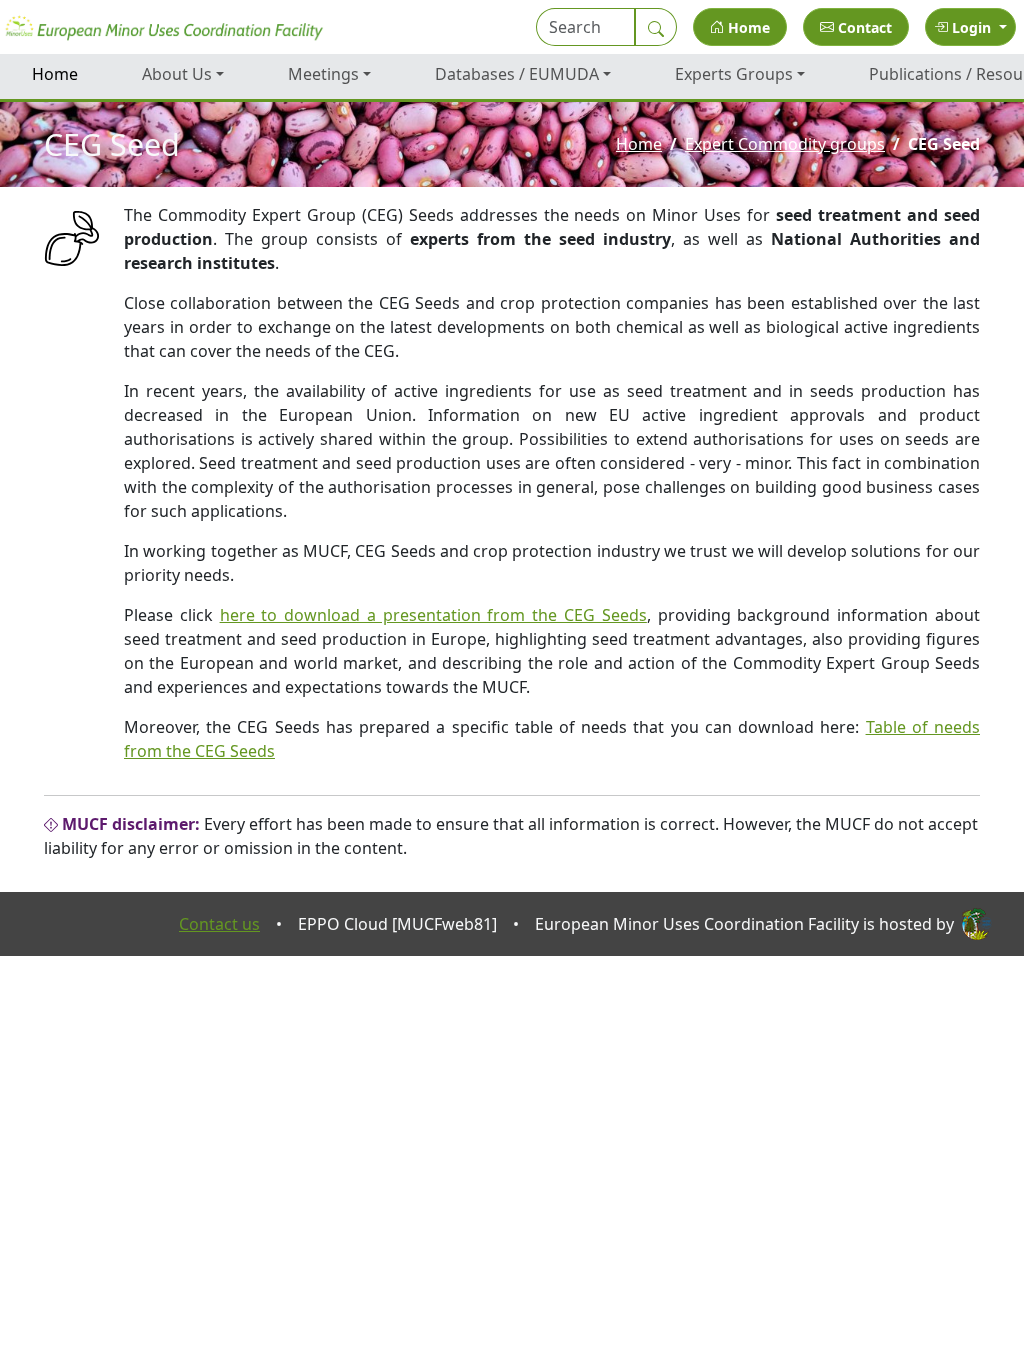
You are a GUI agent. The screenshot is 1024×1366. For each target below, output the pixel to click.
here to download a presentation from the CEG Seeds (433, 615)
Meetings (323, 74)
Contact (863, 27)
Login (971, 27)
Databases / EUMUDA (517, 74)
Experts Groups (734, 74)
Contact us (219, 924)
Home (747, 27)
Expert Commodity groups (785, 144)
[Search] (656, 27)
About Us (177, 74)
